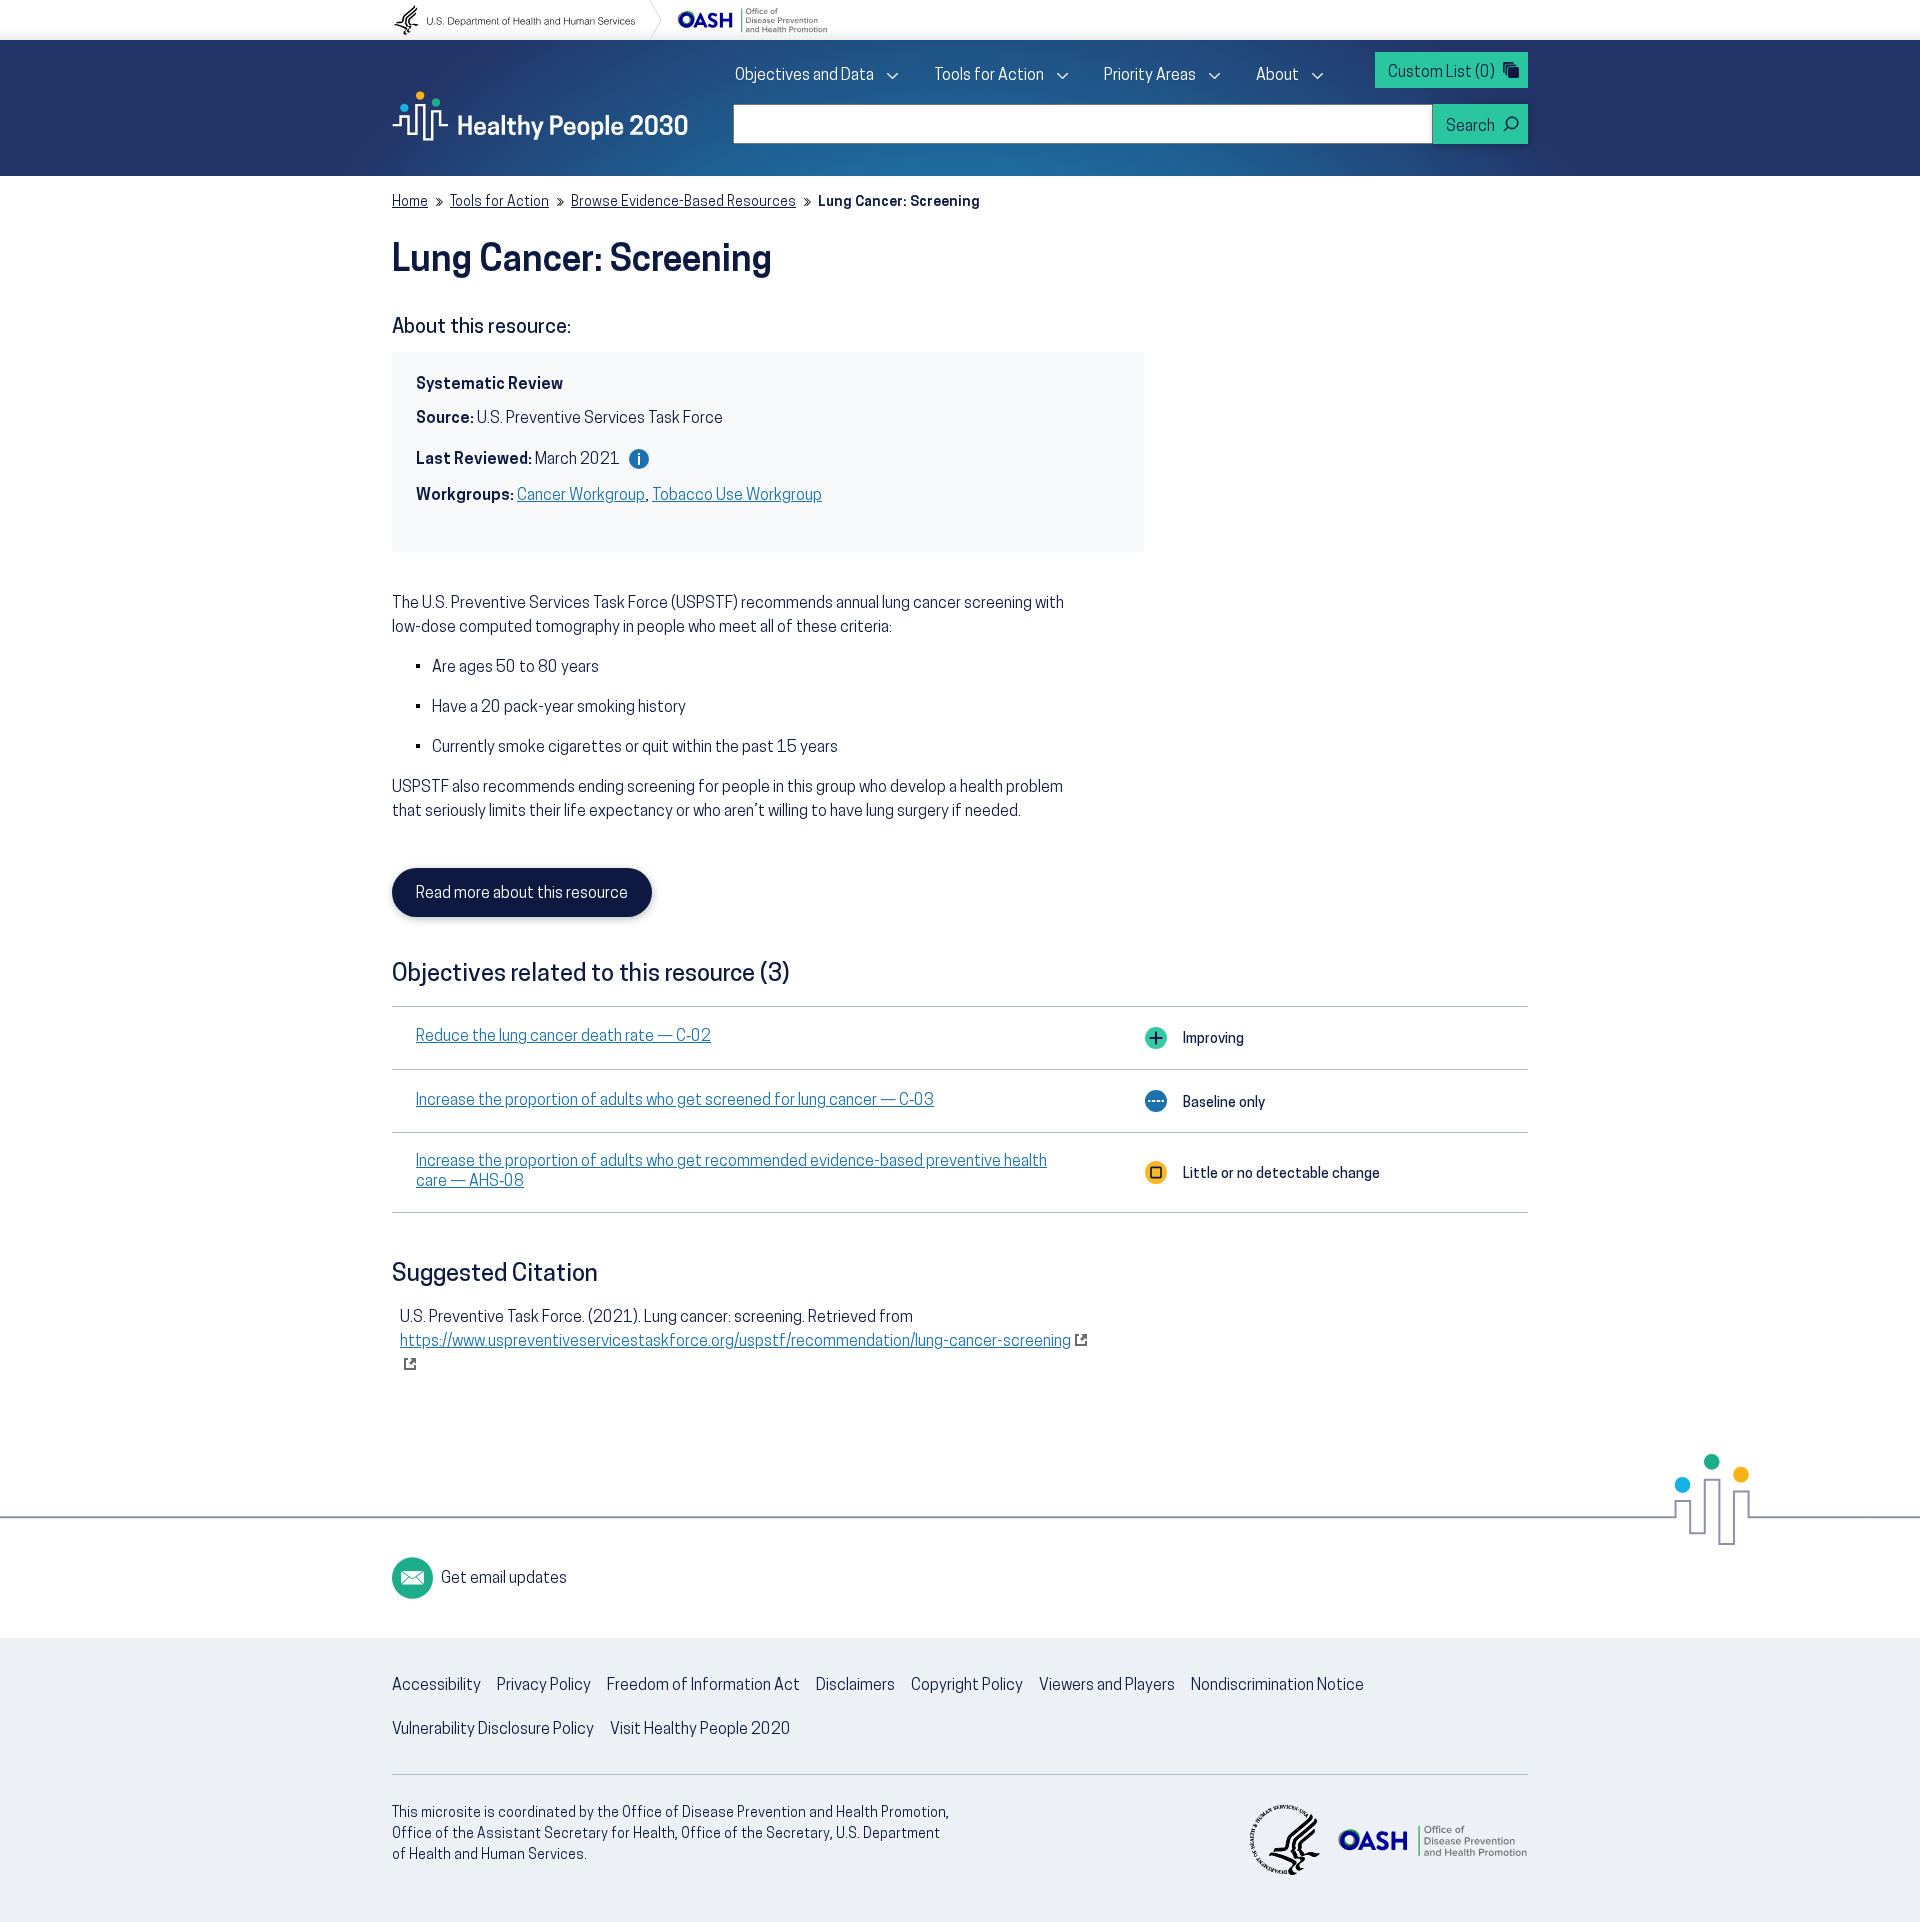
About (1277, 76)
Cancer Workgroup (581, 496)
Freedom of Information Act (703, 1686)
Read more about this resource (522, 894)
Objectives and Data (804, 76)
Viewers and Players (1107, 1686)
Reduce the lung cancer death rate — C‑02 (563, 1037)
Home (410, 202)
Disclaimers (855, 1686)
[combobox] (1083, 124)
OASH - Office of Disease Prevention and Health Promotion (1432, 1840)
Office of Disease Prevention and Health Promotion (752, 20)
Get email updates (504, 1579)
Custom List (1441, 73)
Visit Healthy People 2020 (700, 1730)
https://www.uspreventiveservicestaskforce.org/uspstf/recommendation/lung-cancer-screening (735, 1342)
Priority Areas (1150, 76)
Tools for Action (989, 76)
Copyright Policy (967, 1686)
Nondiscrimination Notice (1277, 1686)
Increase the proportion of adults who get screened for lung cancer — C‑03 (675, 1101)
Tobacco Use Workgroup (737, 496)
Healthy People (540, 116)
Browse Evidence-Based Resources (683, 202)
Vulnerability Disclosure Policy (493, 1730)
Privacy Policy (544, 1686)
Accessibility (436, 1686)
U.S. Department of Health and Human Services (528, 20)
